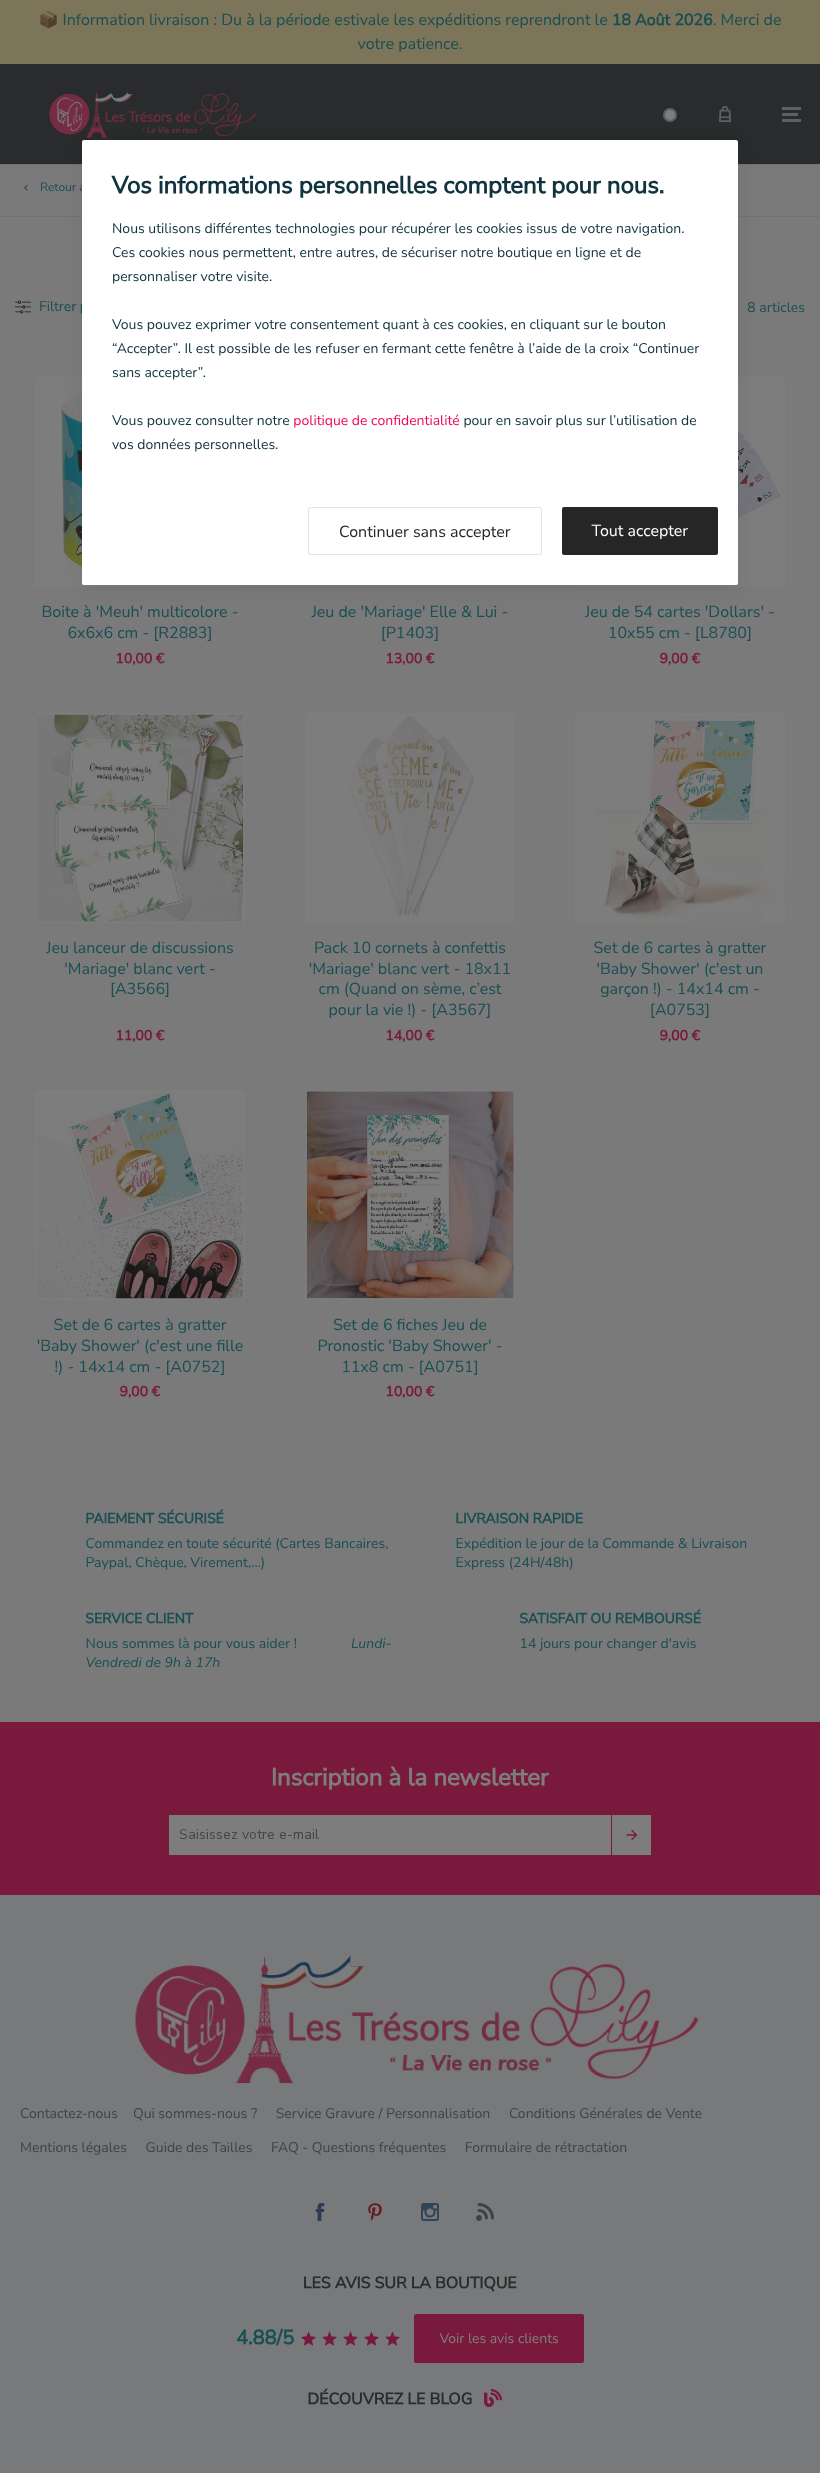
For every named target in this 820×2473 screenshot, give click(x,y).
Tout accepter (640, 531)
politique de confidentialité (376, 420)
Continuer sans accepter (425, 532)
